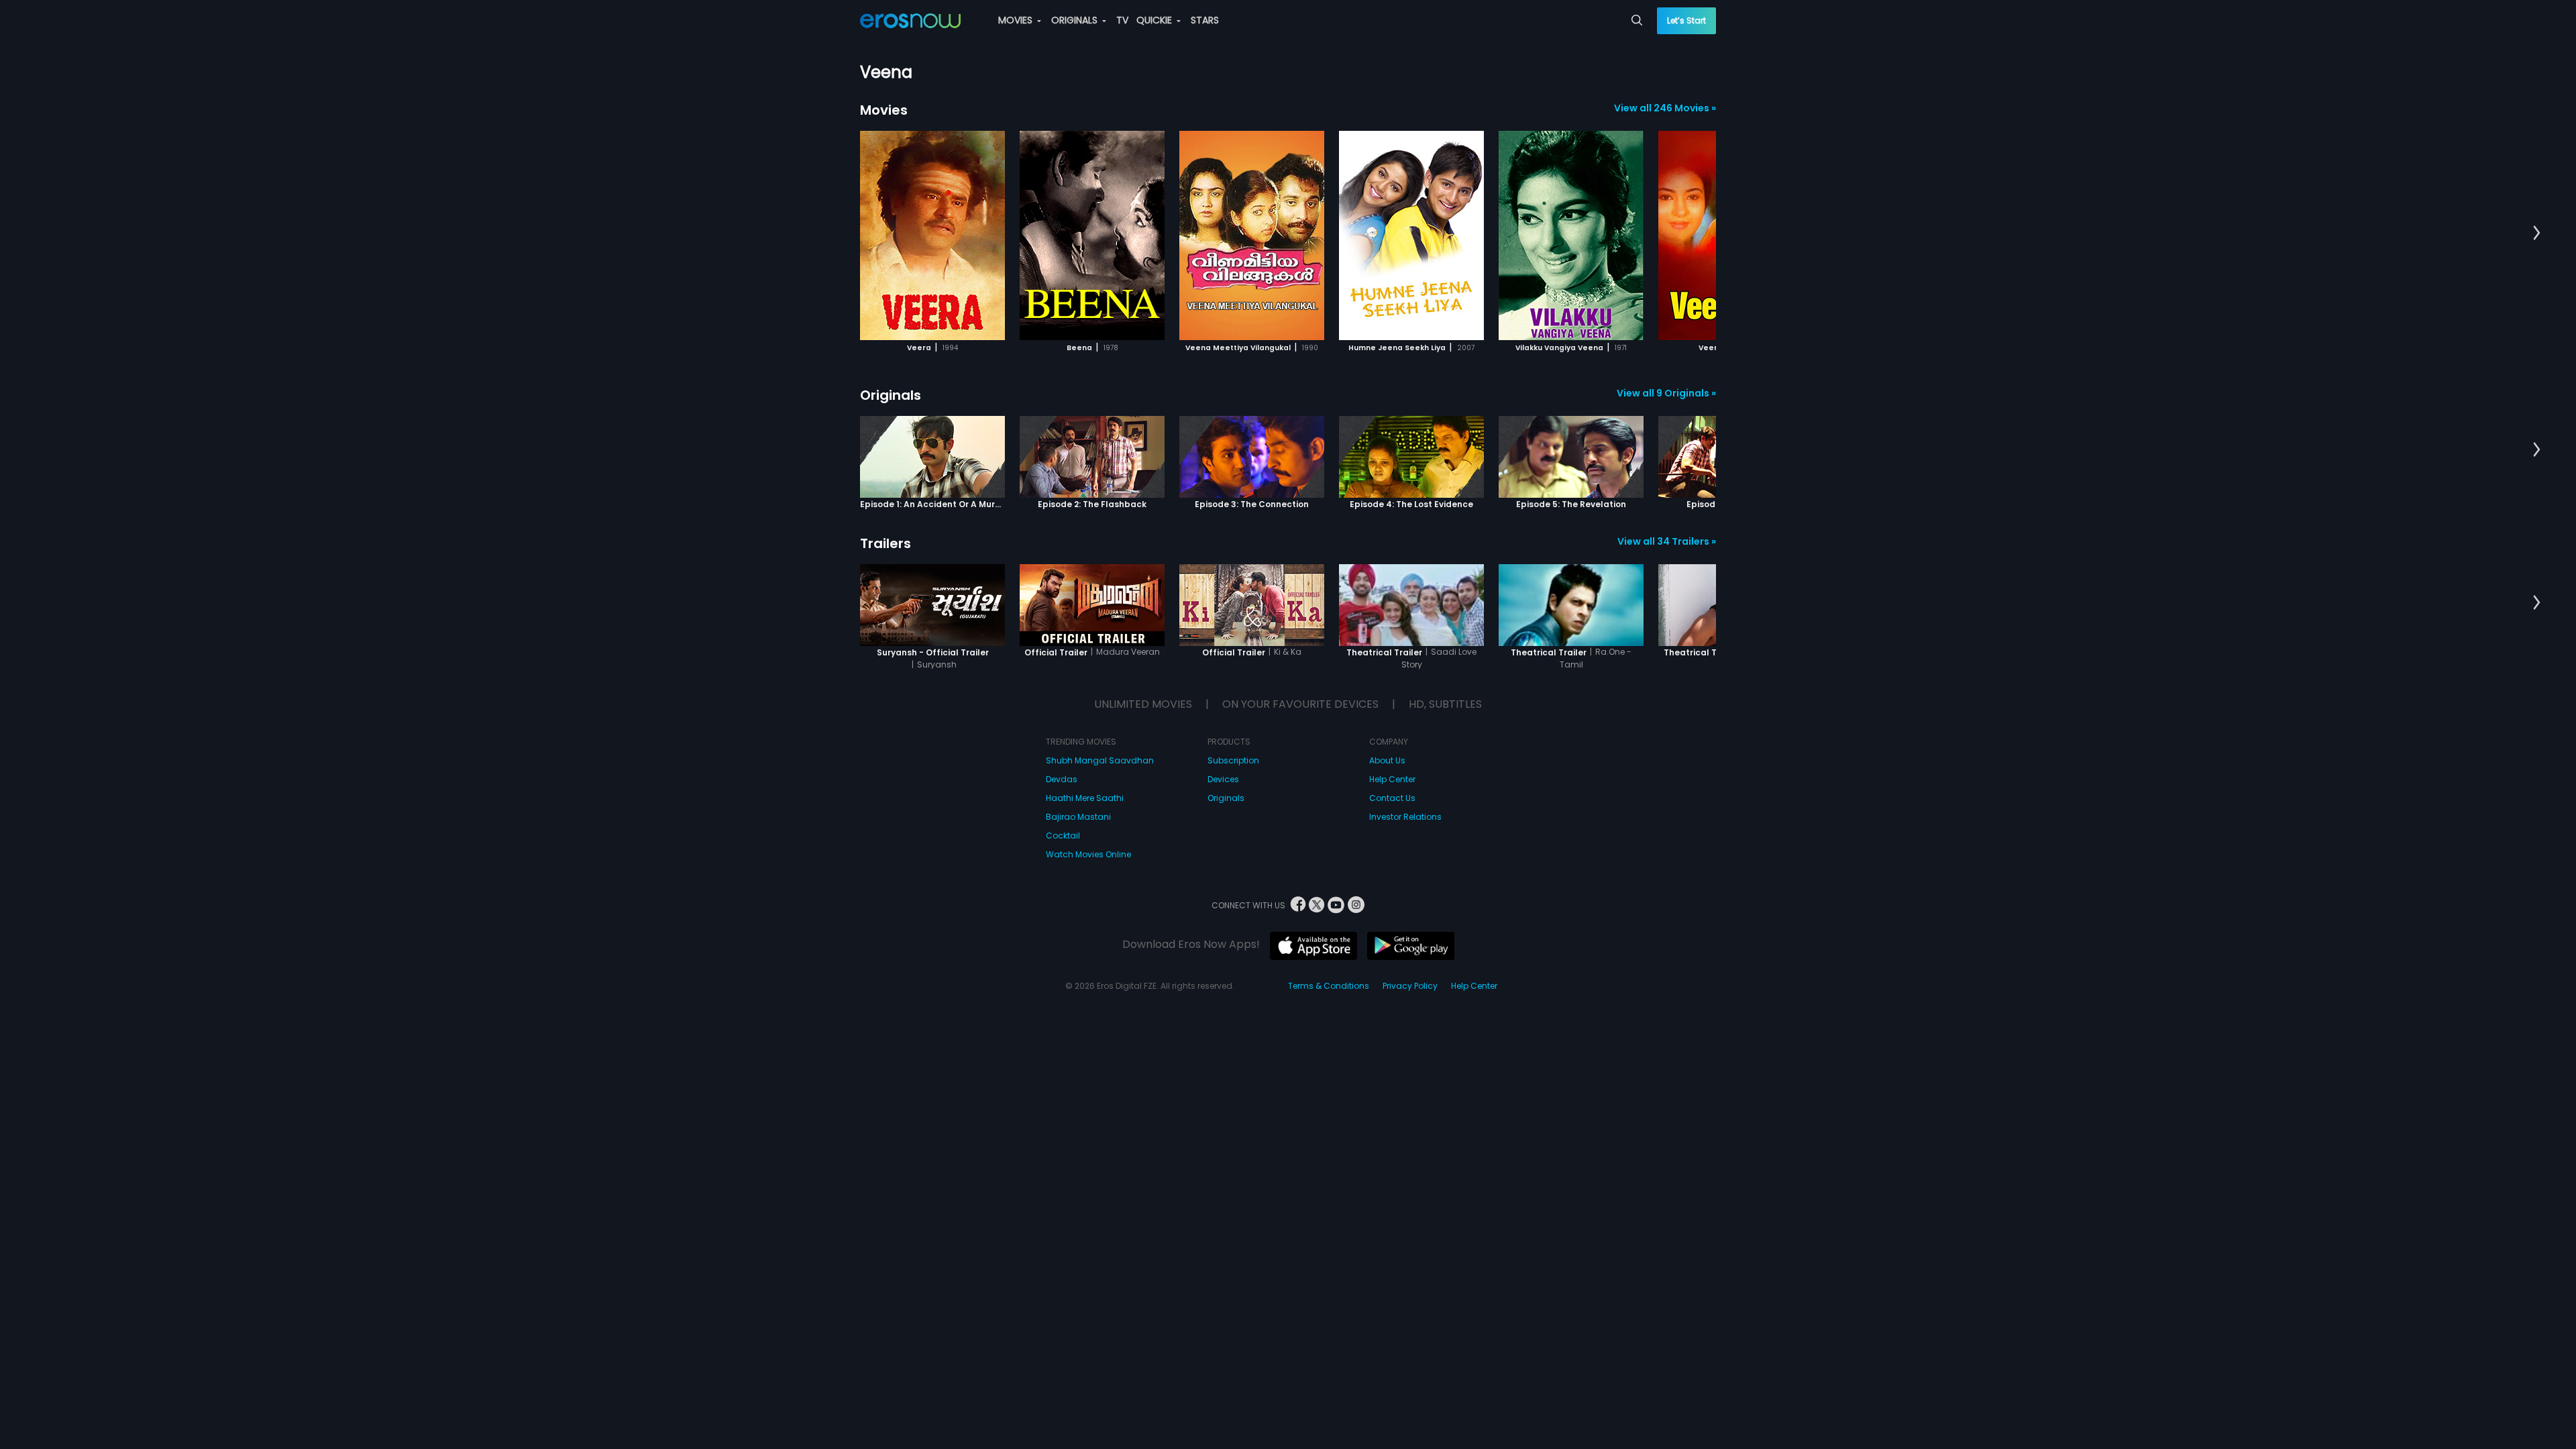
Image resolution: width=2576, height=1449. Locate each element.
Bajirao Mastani (1078, 817)
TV (1122, 20)
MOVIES (1017, 20)
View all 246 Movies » (1665, 108)
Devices (1223, 779)
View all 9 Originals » (1666, 393)
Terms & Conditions (1329, 986)
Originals (891, 395)
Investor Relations (1405, 817)
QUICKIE (1156, 20)
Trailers (885, 543)
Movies (884, 110)
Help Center (1392, 779)
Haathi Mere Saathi (1085, 798)
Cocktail (1063, 836)
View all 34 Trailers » (1667, 541)
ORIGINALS (1076, 20)
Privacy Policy (1410, 986)
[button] (2537, 233)
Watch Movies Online (1088, 854)
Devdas (1062, 779)
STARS (1205, 20)
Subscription (1233, 760)
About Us (1387, 760)
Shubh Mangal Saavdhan (1100, 760)
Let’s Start (1686, 20)
